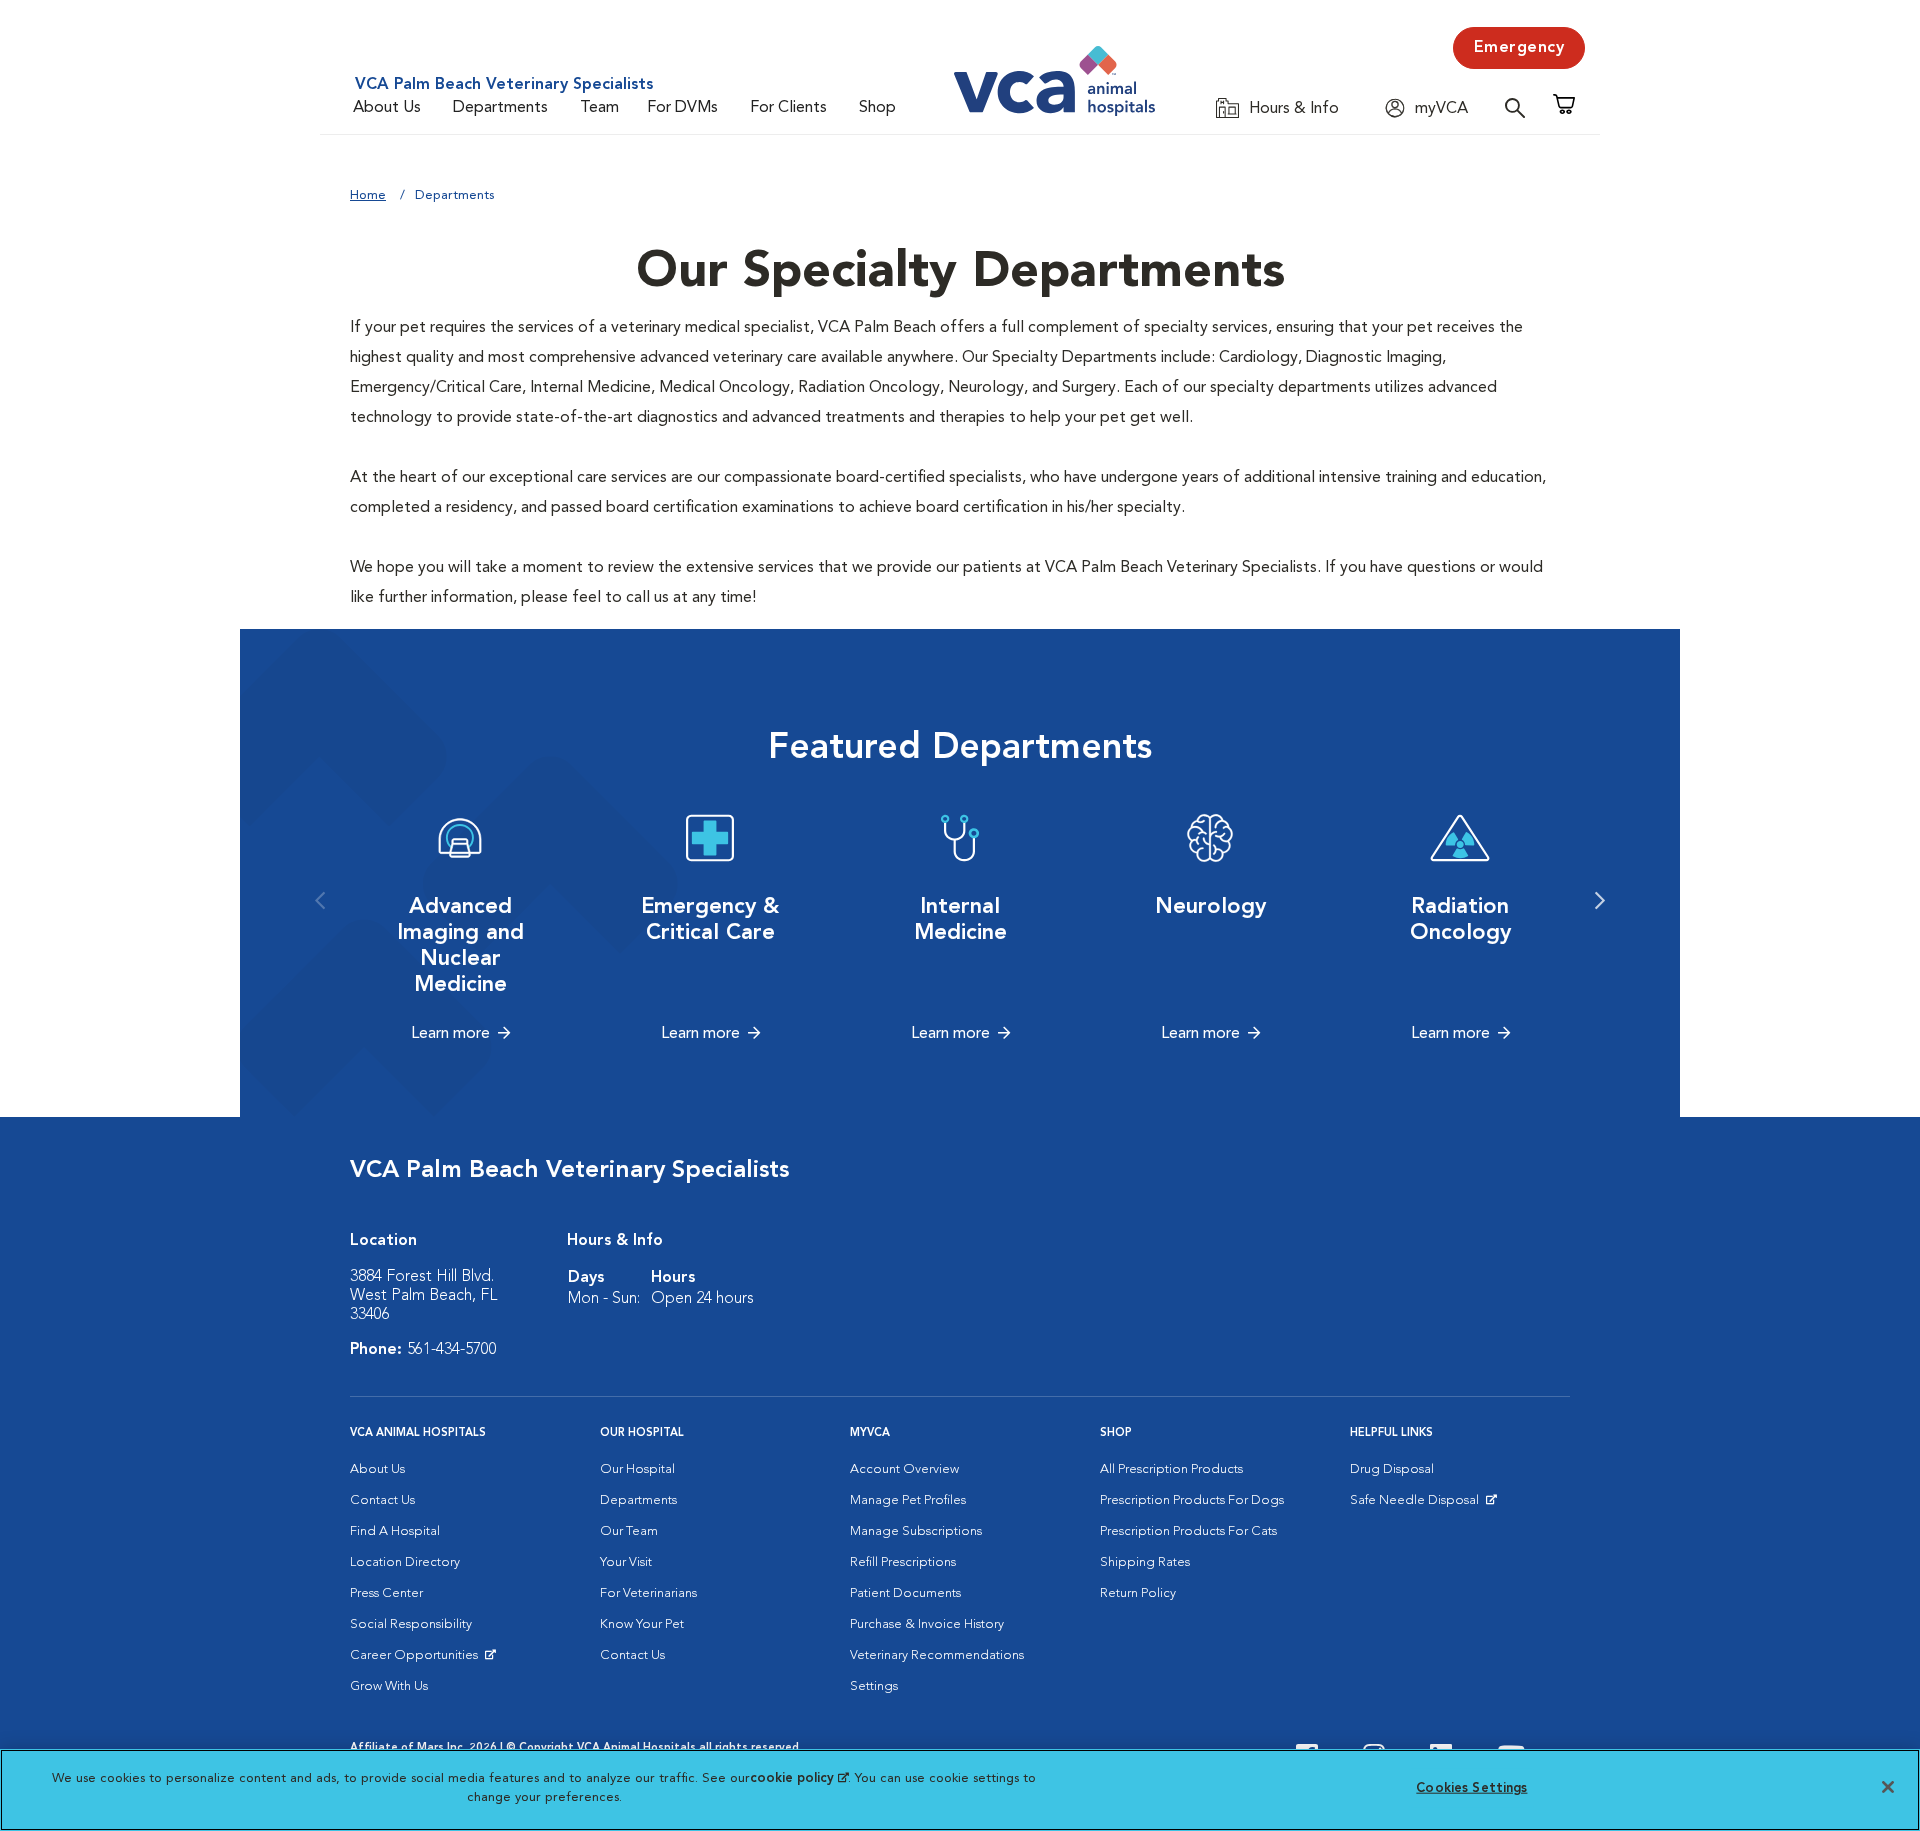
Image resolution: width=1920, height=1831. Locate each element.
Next (1600, 901)
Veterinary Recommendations (937, 1655)
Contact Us (382, 1500)
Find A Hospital (395, 1531)
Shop (877, 108)
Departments (500, 108)
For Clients (788, 108)
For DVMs (682, 108)
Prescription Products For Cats (1188, 1531)
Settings (874, 1686)
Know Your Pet (642, 1624)
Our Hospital (637, 1469)
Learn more (450, 1034)
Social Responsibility (411, 1624)
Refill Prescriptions (903, 1562)
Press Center (386, 1593)
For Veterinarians (648, 1593)
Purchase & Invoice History (927, 1624)
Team (599, 108)
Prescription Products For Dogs (1192, 1500)
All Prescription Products (1171, 1469)
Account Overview (904, 1469)
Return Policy (1138, 1593)
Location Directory (405, 1562)
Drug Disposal (1392, 1469)
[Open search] (1520, 107)
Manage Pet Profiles (908, 1500)
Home (368, 195)
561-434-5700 (452, 1350)
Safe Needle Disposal (1417, 1505)
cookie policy (799, 1778)
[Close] (1888, 1787)
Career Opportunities (417, 1660)
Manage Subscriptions (916, 1531)
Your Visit (626, 1562)
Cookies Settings (1471, 1788)
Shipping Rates (1145, 1562)
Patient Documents (905, 1593)
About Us (387, 108)
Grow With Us (389, 1686)
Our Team (629, 1531)
